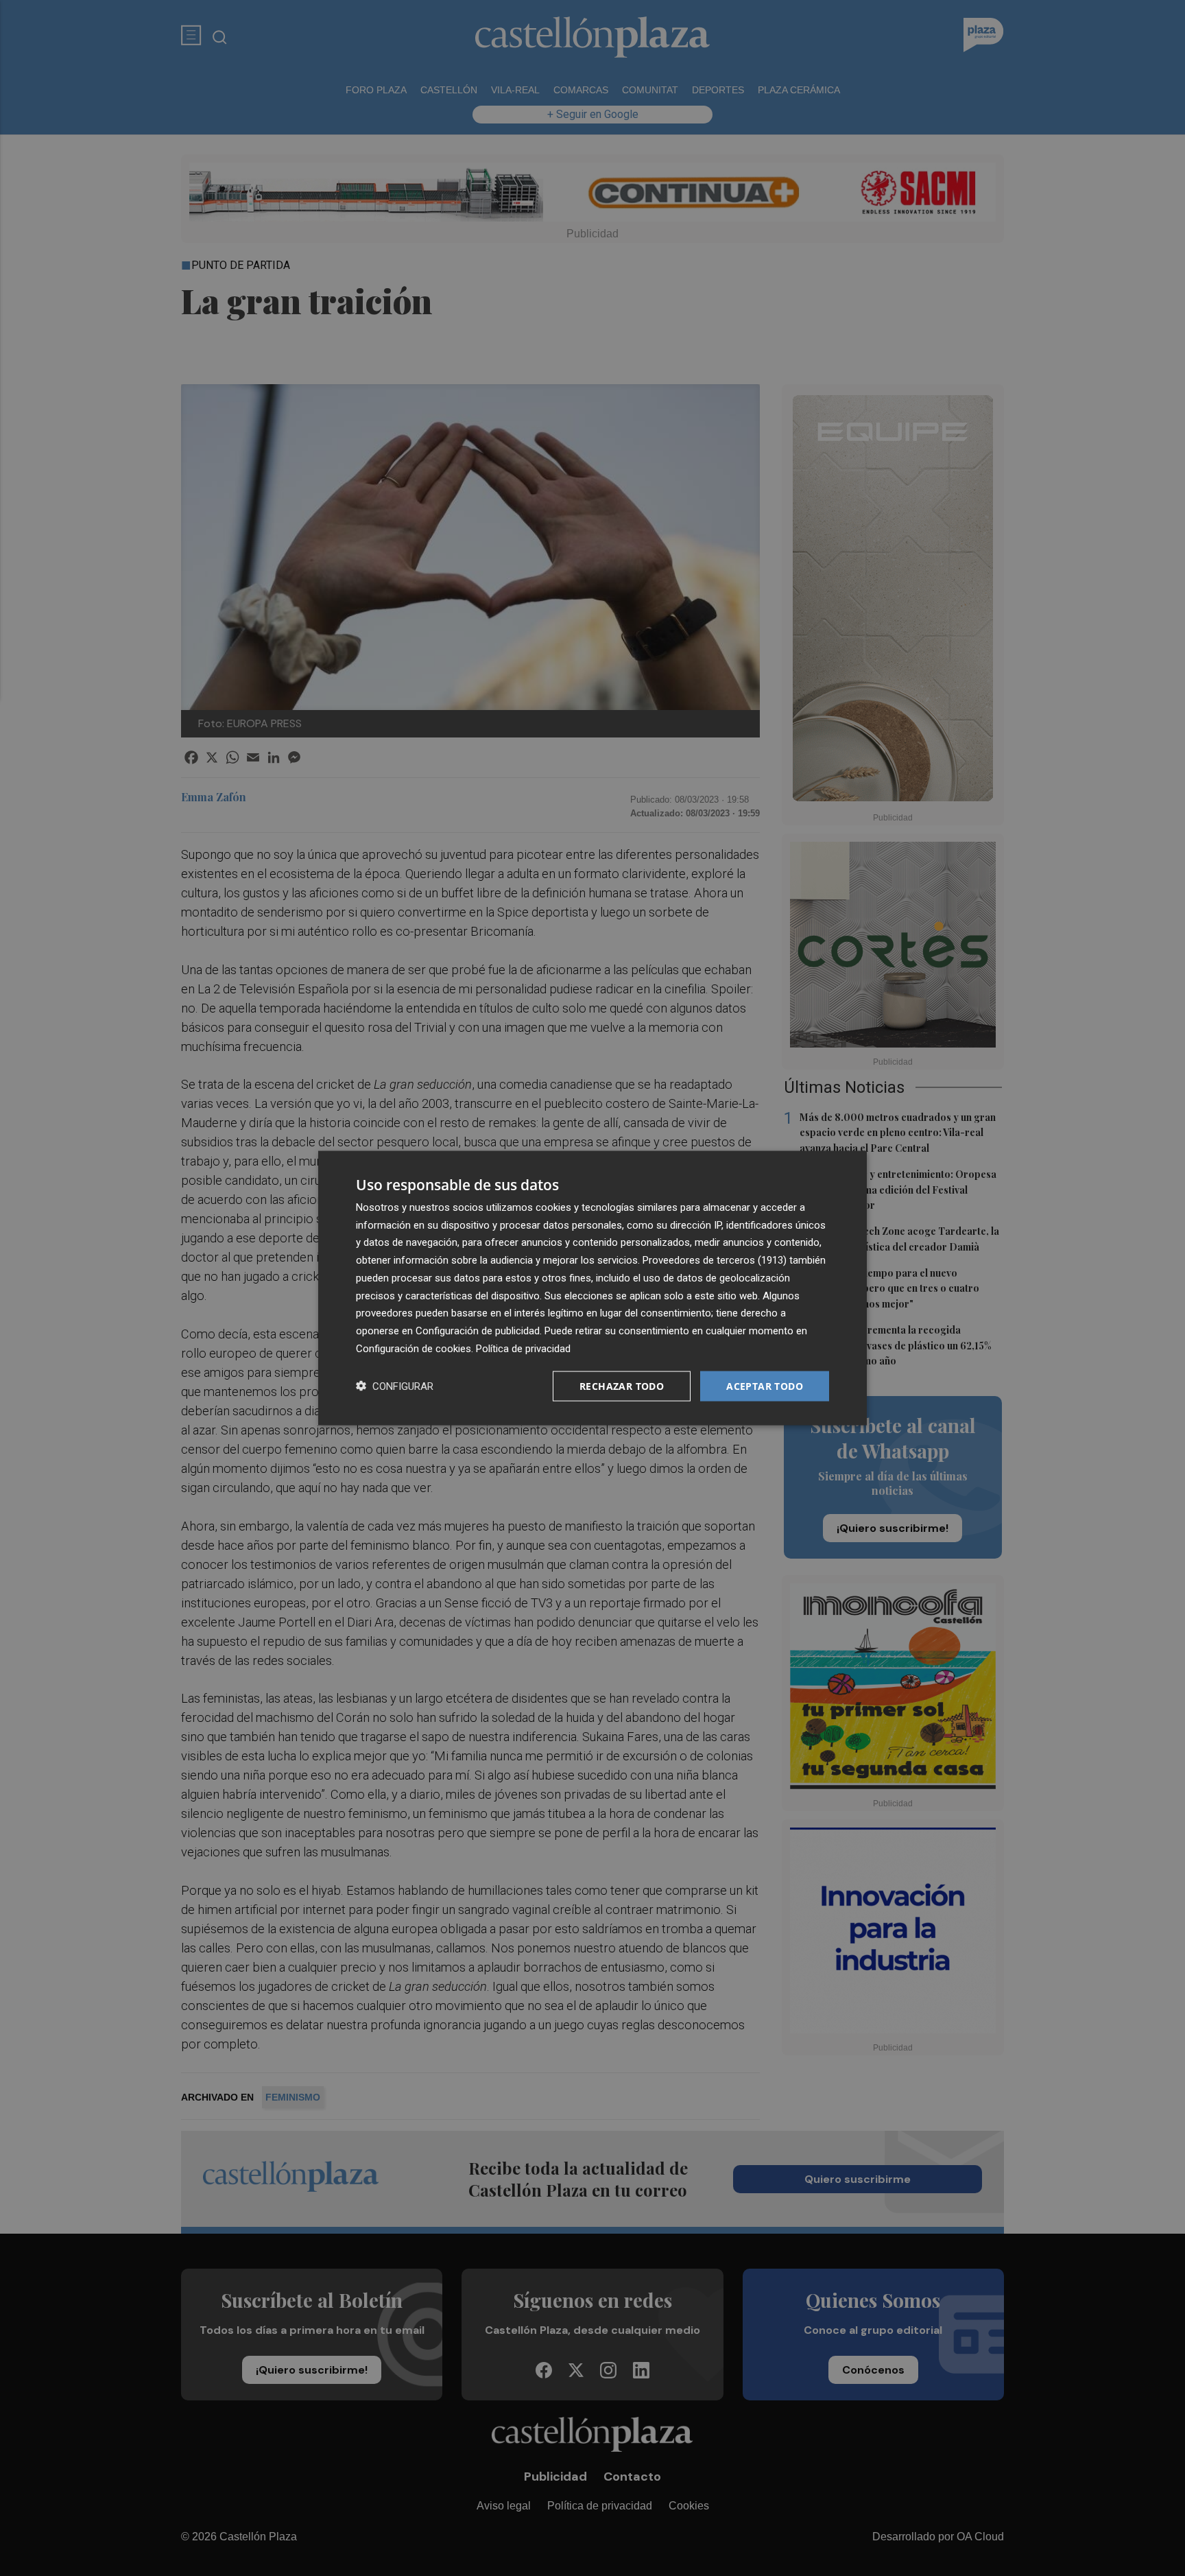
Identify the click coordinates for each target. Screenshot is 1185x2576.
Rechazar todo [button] (622, 1385)
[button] (395, 1386)
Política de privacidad (523, 1348)
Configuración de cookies (414, 1348)
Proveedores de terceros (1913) (715, 1260)
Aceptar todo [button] (765, 1385)
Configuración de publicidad (478, 1331)
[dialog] (592, 1288)
